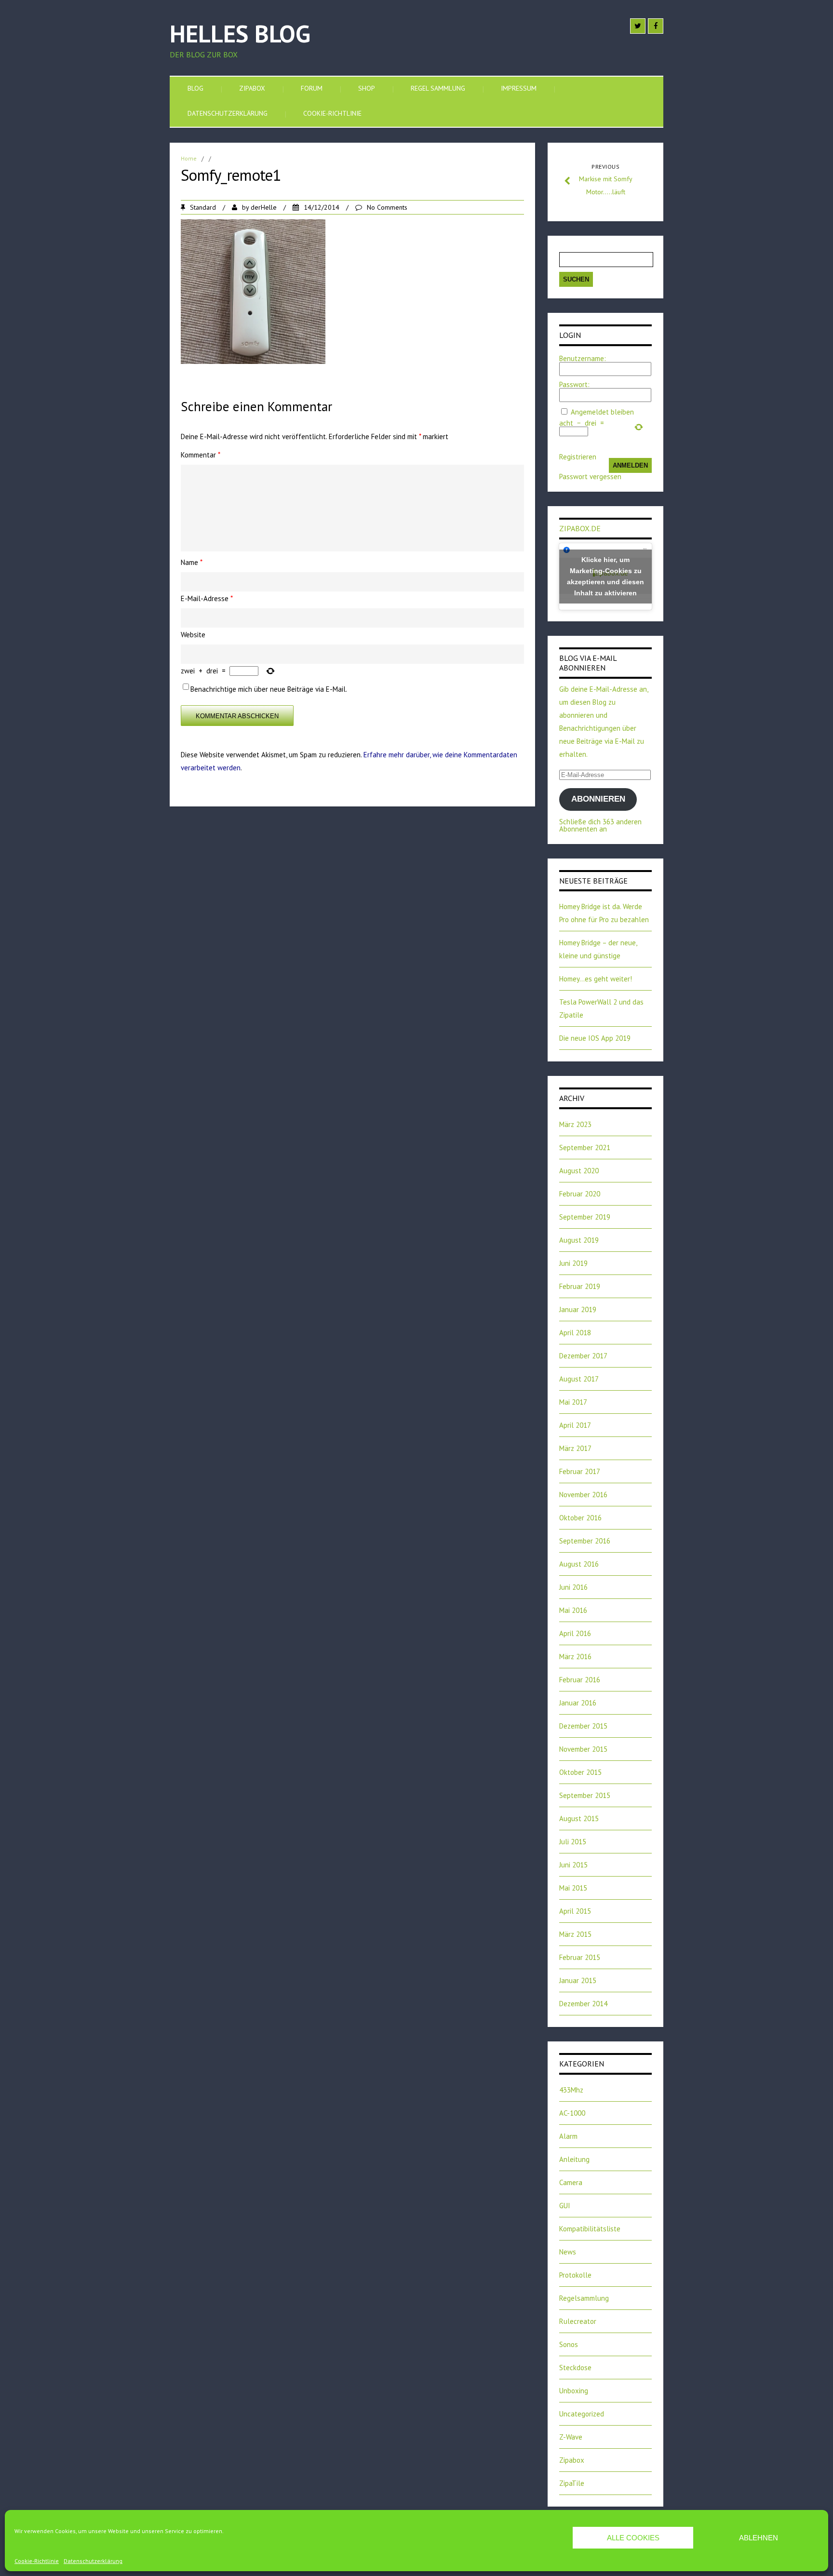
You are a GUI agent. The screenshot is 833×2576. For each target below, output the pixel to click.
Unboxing (574, 2391)
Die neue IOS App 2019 (595, 1038)
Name (192, 562)
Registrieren (578, 457)
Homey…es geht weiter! (596, 979)
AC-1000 (572, 2113)
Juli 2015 (573, 1842)
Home (189, 158)
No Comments (387, 207)
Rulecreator (578, 2321)
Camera (571, 2182)
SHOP (367, 88)
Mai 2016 (573, 1610)
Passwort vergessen (590, 476)
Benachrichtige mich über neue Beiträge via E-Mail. (269, 689)
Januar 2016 (578, 1703)
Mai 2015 (573, 1888)
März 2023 (575, 1124)
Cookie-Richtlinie (37, 2561)
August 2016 (579, 1564)
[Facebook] (656, 26)
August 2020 (579, 1171)
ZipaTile (572, 2483)
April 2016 (575, 1633)
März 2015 (575, 1934)
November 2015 (583, 1749)
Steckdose (575, 2368)
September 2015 (585, 1795)
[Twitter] (638, 26)
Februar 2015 (580, 1957)
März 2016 (575, 1657)
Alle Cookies (633, 2538)
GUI (565, 2206)
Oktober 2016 (580, 1518)
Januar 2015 (578, 1980)
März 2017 (575, 1448)
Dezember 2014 (583, 2004)
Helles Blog (240, 34)
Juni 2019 (573, 1263)
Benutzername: (583, 358)
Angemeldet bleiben (602, 412)
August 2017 (579, 1379)
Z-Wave (571, 2437)
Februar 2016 (580, 1680)
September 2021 (585, 1147)
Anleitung (574, 2159)
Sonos (569, 2344)
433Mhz (571, 2090)
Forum (312, 88)
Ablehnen (759, 2538)
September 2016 (585, 1541)
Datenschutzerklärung (93, 2561)
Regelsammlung (584, 2298)
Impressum (519, 88)
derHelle (264, 207)
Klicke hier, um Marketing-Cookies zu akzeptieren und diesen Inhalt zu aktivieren (605, 576)
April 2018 (575, 1333)
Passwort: (574, 384)
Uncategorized (582, 2414)
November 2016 (583, 1495)
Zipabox (252, 88)
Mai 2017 (573, 1402)
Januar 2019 (578, 1309)
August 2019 (579, 1240)
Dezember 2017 (583, 1356)
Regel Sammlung (438, 88)
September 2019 (585, 1217)
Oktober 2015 (580, 1772)
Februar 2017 (580, 1471)
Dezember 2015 (583, 1726)
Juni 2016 (573, 1587)
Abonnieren (598, 799)
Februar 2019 (580, 1286)
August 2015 (579, 1818)
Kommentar (201, 455)
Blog (195, 88)
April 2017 (575, 1425)
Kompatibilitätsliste (590, 2229)
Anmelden (630, 465)
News (568, 2252)
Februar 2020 (580, 1194)
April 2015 (575, 1911)
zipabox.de (580, 528)
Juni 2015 (573, 1865)
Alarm (568, 2136)
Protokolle (575, 2275)
